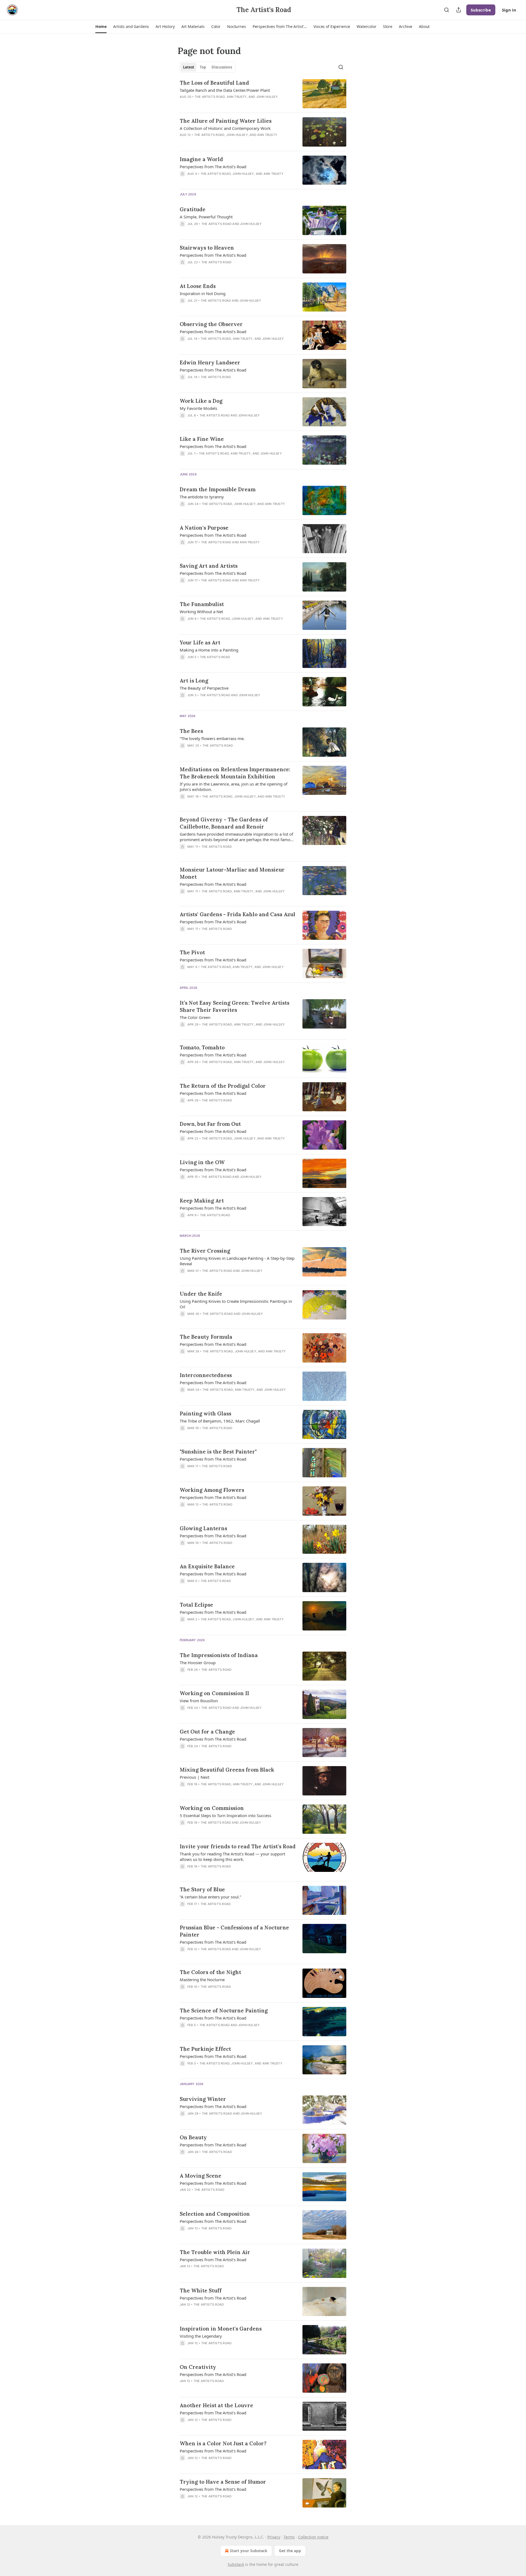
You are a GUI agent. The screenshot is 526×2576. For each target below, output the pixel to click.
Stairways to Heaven (207, 248)
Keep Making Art (202, 1201)
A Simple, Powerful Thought (206, 217)
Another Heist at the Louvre (216, 2405)
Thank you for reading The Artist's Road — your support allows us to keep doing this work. (232, 1857)
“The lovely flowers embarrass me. (212, 738)
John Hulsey (267, 97)
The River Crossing (205, 1251)
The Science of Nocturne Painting (224, 2010)
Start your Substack (249, 2551)
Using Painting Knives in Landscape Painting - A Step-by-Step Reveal (237, 1261)
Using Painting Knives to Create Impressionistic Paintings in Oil (236, 1304)
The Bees (191, 731)
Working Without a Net (201, 612)
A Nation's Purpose (204, 528)
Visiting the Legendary (201, 2336)
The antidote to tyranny (202, 497)
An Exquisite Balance (207, 1566)
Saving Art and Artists (209, 566)
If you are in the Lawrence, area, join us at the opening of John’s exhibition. (234, 787)
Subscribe (481, 10)
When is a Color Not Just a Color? (223, 2443)
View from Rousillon (199, 1701)
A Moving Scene (201, 2176)
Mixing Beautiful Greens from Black (227, 1770)
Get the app (290, 2551)
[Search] (447, 10)
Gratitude (193, 209)
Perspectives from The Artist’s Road (213, 1055)
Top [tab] (203, 67)
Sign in (509, 10)
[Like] (183, 854)
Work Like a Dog (201, 401)
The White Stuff (201, 2291)
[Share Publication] (459, 10)
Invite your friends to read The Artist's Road (238, 1846)
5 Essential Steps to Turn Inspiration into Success (225, 1815)
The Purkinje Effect (205, 2049)
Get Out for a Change (207, 1732)
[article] (263, 94)
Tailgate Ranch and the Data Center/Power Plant (225, 90)
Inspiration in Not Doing (203, 293)
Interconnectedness (206, 1375)
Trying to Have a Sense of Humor (223, 2482)
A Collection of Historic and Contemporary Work (225, 128)
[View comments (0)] (222, 142)
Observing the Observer (211, 324)
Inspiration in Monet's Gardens (221, 2329)
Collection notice (313, 2537)
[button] (101, 27)
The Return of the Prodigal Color (223, 1086)
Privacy (274, 2537)
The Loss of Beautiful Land (214, 83)
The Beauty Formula (206, 1337)
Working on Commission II (214, 1693)
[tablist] (208, 67)
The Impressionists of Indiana (219, 1655)
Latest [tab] (189, 67)
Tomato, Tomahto (202, 1047)
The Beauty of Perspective (204, 688)
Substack (236, 2564)
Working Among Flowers (212, 1490)
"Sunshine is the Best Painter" (218, 1452)
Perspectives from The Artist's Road (213, 167)
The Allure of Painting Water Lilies (226, 121)
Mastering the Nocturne (202, 1980)
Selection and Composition (215, 2214)
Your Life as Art (200, 642)
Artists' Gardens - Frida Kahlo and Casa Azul (238, 914)
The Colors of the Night (210, 1972)
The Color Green (195, 1017)
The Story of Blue (202, 1889)
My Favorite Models (198, 408)
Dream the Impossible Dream (218, 489)
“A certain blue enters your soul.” (210, 1897)
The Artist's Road (210, 97)
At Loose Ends (198, 286)
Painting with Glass (205, 1413)
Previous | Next (195, 1777)
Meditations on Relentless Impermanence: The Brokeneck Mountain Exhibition (235, 773)
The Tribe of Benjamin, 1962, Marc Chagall (220, 1421)
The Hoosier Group (198, 1663)
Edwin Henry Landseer (210, 362)
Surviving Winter (203, 2099)
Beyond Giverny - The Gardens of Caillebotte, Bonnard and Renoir (224, 823)
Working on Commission (212, 1808)
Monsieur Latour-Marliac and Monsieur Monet (232, 873)
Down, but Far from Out (210, 1124)
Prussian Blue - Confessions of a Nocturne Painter (234, 1931)
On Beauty (193, 2137)
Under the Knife (201, 1294)
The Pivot (192, 952)
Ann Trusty (237, 97)
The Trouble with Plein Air (215, 2252)
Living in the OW (202, 1162)
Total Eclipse (196, 1605)
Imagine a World (201, 159)
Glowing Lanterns (203, 1528)
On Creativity (198, 2367)
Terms (289, 2537)
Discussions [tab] (222, 67)
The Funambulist (202, 604)
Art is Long (194, 681)
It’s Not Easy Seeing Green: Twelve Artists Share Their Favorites (235, 1006)
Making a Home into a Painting (209, 650)
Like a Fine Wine (202, 439)
